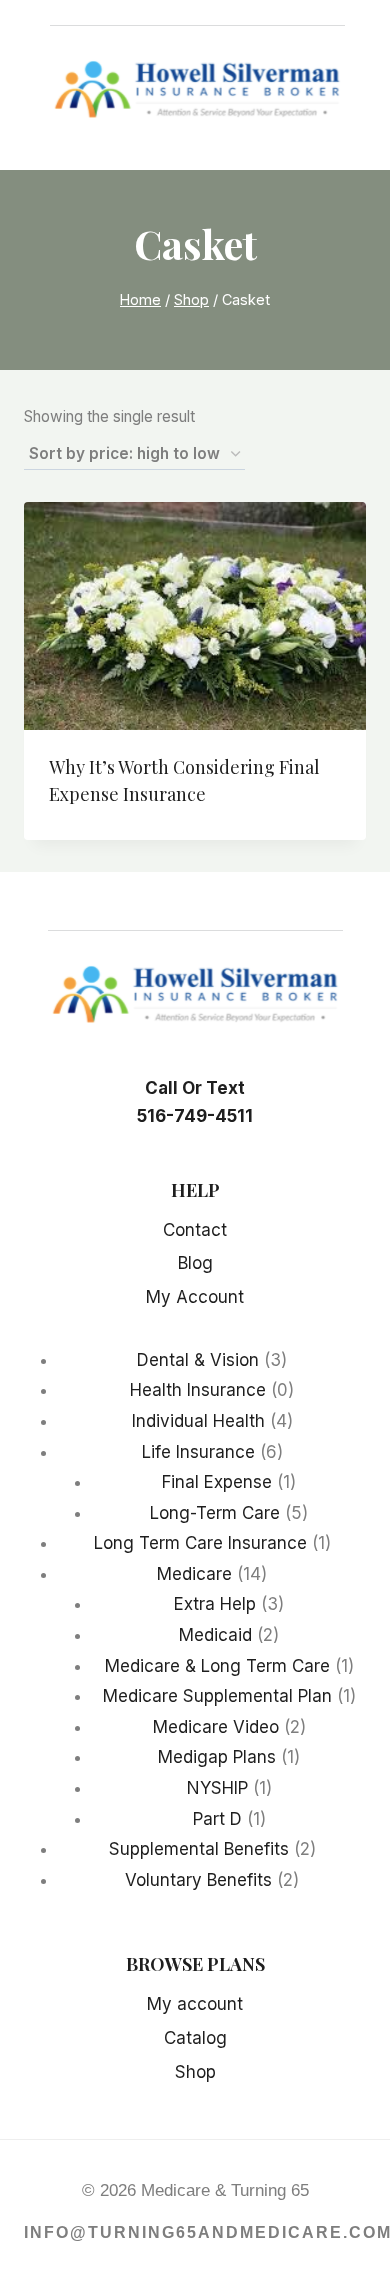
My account (195, 2004)
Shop (195, 2072)
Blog (195, 1263)
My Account (195, 1297)
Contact (195, 1230)
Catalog (195, 2038)
